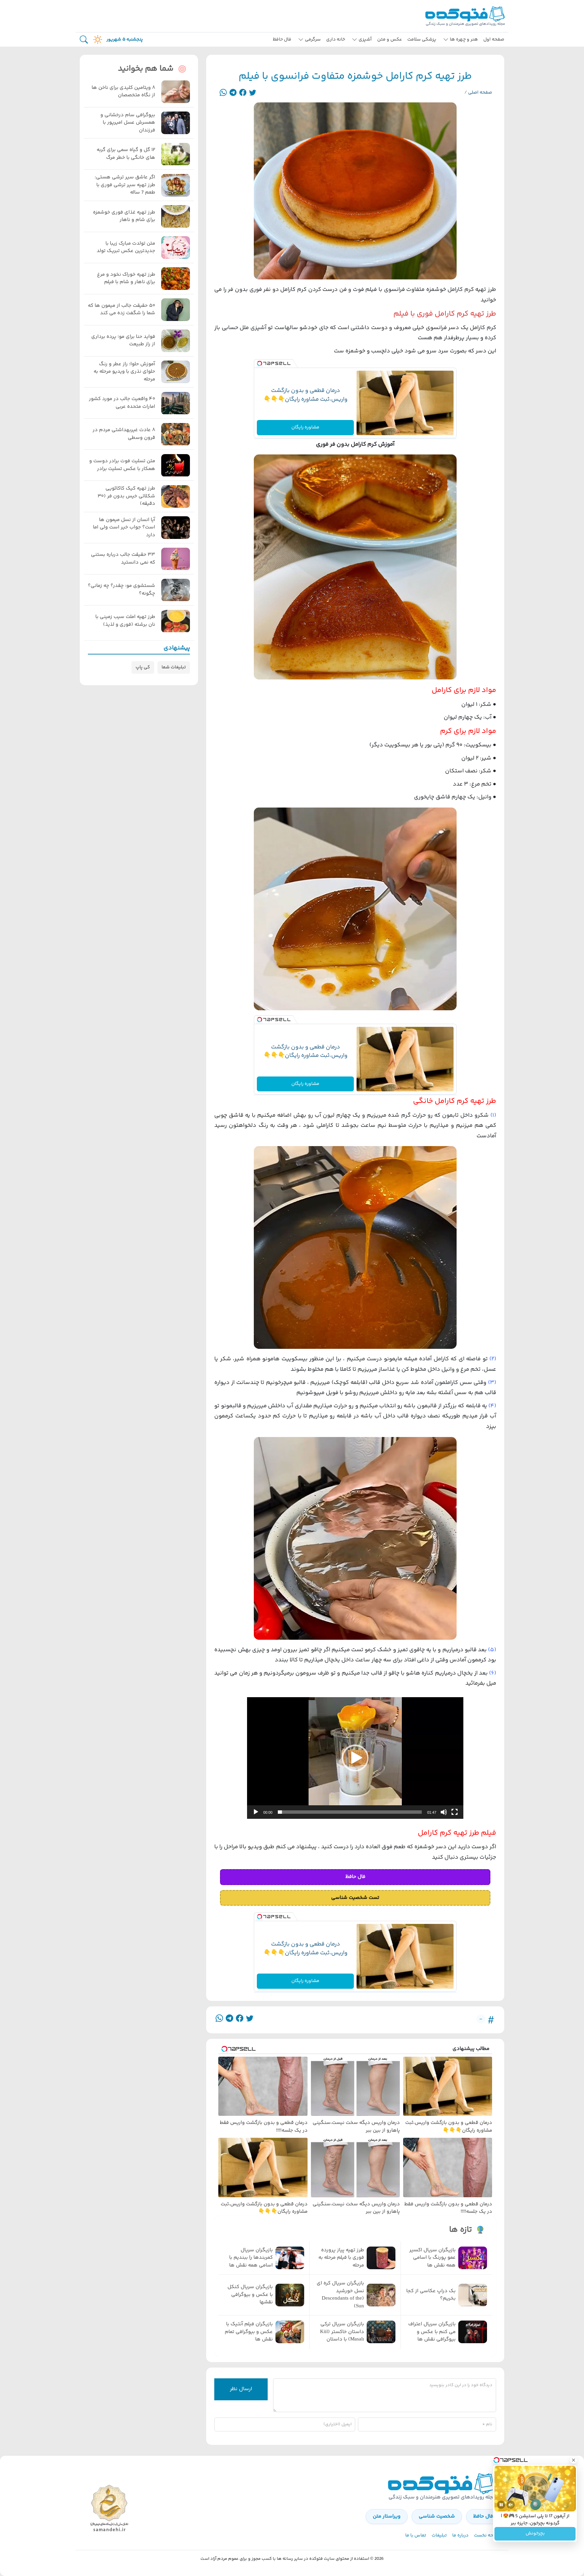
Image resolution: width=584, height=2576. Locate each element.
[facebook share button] (243, 93)
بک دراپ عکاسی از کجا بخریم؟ (431, 2295)
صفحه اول (494, 40)
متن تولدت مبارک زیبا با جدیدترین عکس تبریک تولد (126, 247)
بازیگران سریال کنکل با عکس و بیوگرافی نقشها (250, 2295)
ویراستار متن (387, 2516)
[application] (355, 1758)
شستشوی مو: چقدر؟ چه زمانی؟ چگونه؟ (121, 590)
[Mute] (511, 2505)
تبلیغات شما (174, 667)
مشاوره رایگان (305, 427)
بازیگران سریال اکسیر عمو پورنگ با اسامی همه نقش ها (432, 2258)
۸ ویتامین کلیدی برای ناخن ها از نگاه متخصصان (123, 92)
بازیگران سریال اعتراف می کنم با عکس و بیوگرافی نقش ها (432, 2332)
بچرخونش (535, 2534)
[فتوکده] (466, 16)
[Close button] (574, 2460)
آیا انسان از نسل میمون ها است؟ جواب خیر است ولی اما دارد (124, 528)
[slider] (350, 1812)
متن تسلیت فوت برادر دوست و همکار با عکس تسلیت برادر (122, 465)
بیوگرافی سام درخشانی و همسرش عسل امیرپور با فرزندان (128, 123)
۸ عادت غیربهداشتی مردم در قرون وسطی (124, 434)
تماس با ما (416, 2535)
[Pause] (501, 2505)
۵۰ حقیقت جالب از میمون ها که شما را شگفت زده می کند (121, 310)
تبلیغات (439, 2535)
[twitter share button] (253, 93)
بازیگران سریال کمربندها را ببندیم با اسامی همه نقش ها (251, 2258)
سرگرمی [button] (313, 40)
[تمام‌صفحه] (455, 1812)
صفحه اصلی (480, 93)
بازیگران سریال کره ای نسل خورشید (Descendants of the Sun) (340, 2295)
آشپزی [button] (365, 40)
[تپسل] (260, 364)
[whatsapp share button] (223, 93)
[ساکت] (444, 1812)
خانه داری (336, 40)
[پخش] (256, 1812)
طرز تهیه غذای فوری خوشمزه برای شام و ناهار (124, 216)
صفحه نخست (487, 2535)
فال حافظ (282, 40)
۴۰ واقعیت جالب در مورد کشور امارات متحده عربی (122, 403)
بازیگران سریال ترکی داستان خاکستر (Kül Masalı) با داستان (342, 2332)
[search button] (84, 40)
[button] (355, 1758)
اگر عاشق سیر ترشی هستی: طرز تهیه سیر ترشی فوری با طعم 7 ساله (125, 185)
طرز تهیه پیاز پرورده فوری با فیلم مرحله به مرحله (341, 2258)
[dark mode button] (96, 40)
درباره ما (460, 2535)
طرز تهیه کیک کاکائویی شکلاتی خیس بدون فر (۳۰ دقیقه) (126, 497)
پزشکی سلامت (422, 40)
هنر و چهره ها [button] (464, 40)
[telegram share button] (233, 93)
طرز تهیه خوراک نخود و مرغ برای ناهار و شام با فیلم (126, 279)
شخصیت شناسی (437, 2516)
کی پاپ (143, 667)
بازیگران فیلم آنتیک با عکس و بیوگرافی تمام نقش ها (249, 2332)
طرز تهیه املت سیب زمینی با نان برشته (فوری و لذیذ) (125, 621)
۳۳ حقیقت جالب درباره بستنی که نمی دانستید (123, 559)
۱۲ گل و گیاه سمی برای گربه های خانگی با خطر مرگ (126, 154)
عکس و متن (390, 40)
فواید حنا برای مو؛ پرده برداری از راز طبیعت (123, 341)
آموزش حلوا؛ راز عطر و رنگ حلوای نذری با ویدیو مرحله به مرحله (124, 372)
